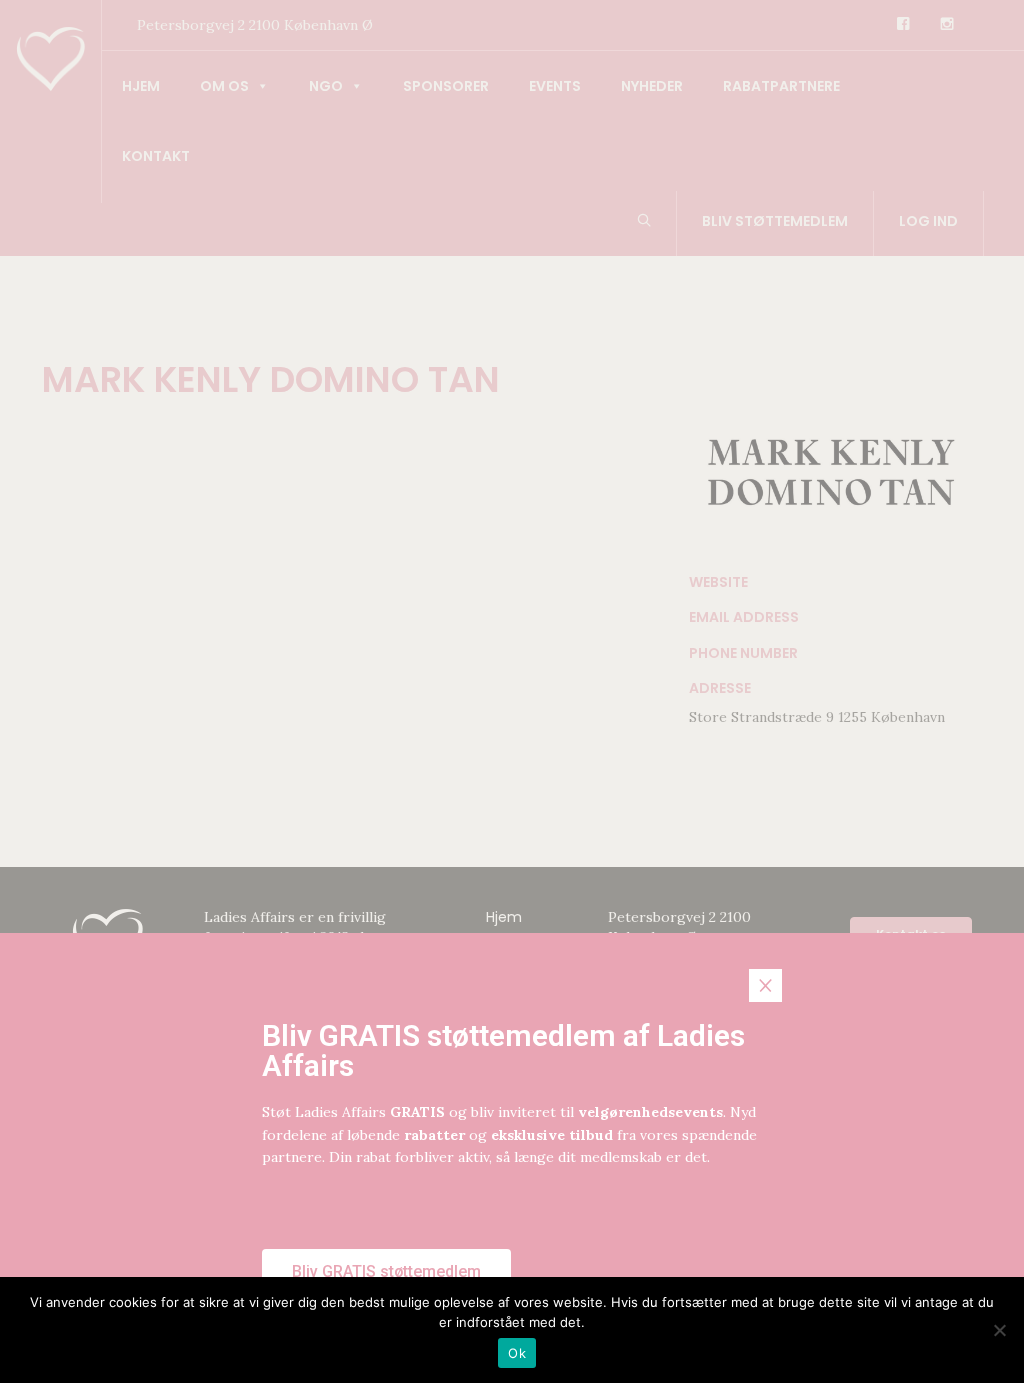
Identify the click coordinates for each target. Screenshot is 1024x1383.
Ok (517, 1353)
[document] (512, 691)
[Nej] (999, 1330)
